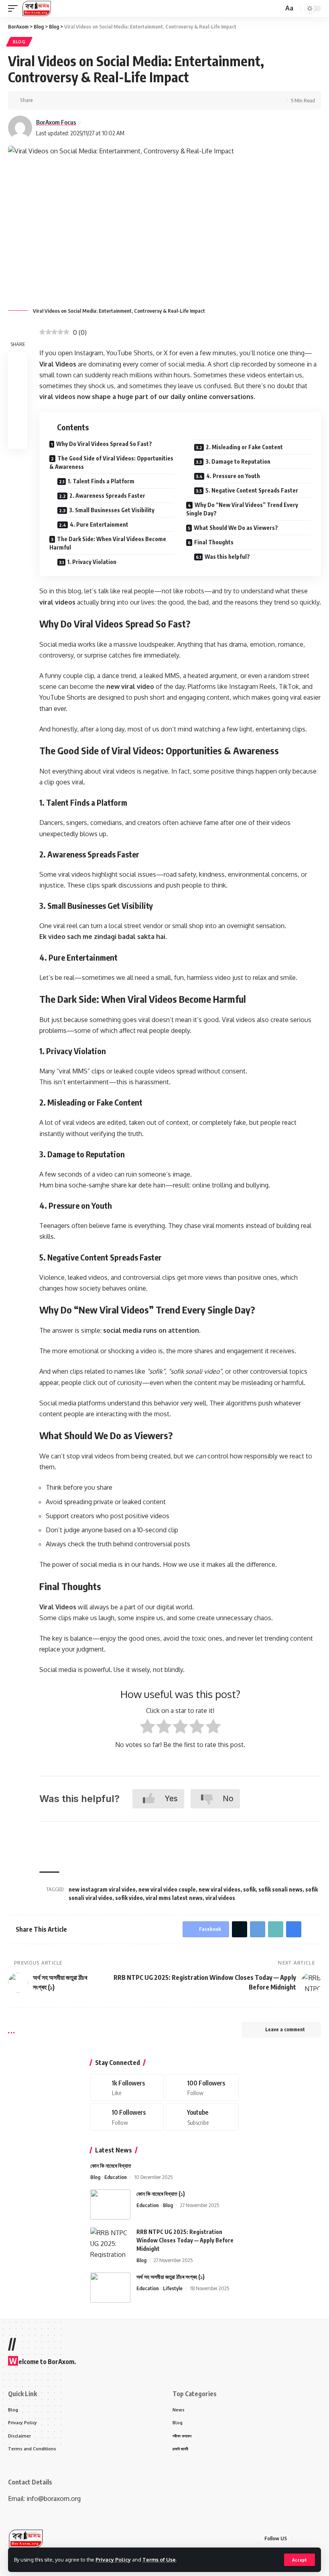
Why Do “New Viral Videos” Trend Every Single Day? (242, 509)
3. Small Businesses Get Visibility (112, 510)
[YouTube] (319, 2538)
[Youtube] (202, 2117)
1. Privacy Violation (92, 562)
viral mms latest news (174, 1898)
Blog (19, 42)
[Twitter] (202, 2088)
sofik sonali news (280, 1889)
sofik (249, 1889)
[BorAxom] (37, 8)
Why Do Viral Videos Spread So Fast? (104, 444)
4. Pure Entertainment (99, 524)
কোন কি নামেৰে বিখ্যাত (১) (161, 2194)
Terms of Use (159, 2560)
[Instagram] (127, 2117)
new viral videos (219, 1889)
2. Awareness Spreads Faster (107, 496)
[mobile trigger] (15, 8)
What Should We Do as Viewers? (236, 528)
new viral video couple (167, 1889)
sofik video (129, 1898)
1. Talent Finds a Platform (101, 481)
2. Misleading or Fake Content (244, 447)
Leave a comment (285, 2029)
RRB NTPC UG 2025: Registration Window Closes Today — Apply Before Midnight (185, 2240)
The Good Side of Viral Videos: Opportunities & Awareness (111, 462)
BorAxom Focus (56, 122)
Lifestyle (173, 2288)
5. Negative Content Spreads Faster (252, 490)
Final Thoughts (214, 542)
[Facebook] (127, 2088)
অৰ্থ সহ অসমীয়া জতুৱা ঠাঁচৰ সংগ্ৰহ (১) (171, 2277)
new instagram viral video (102, 1889)
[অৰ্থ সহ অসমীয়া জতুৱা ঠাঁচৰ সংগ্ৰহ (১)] (110, 2288)
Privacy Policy (113, 2560)
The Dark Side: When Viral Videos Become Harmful (108, 543)
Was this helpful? (227, 557)
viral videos (220, 1898)
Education (116, 2177)
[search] (276, 9)
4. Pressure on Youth (233, 476)
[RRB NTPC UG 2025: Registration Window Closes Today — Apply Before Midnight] (110, 2243)
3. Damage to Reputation (238, 461)
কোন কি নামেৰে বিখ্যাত (111, 2166)
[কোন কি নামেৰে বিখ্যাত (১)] (110, 2204)
